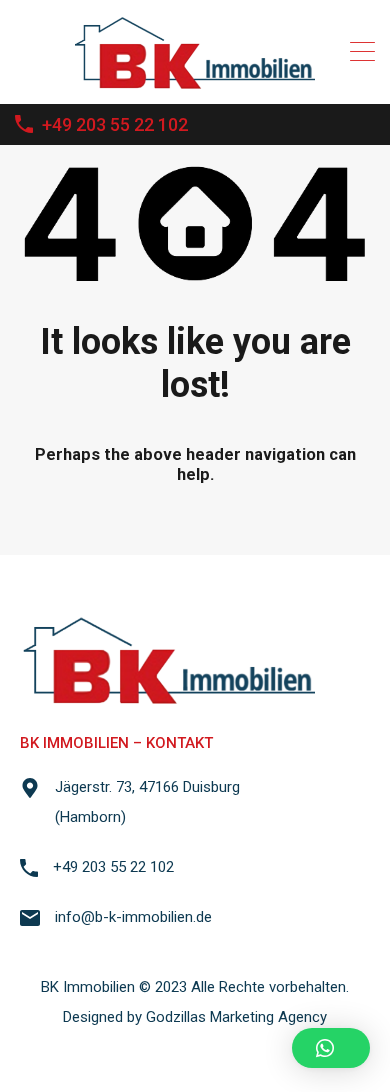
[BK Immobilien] (195, 80)
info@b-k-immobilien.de (133, 917)
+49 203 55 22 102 (115, 124)
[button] (331, 1048)
